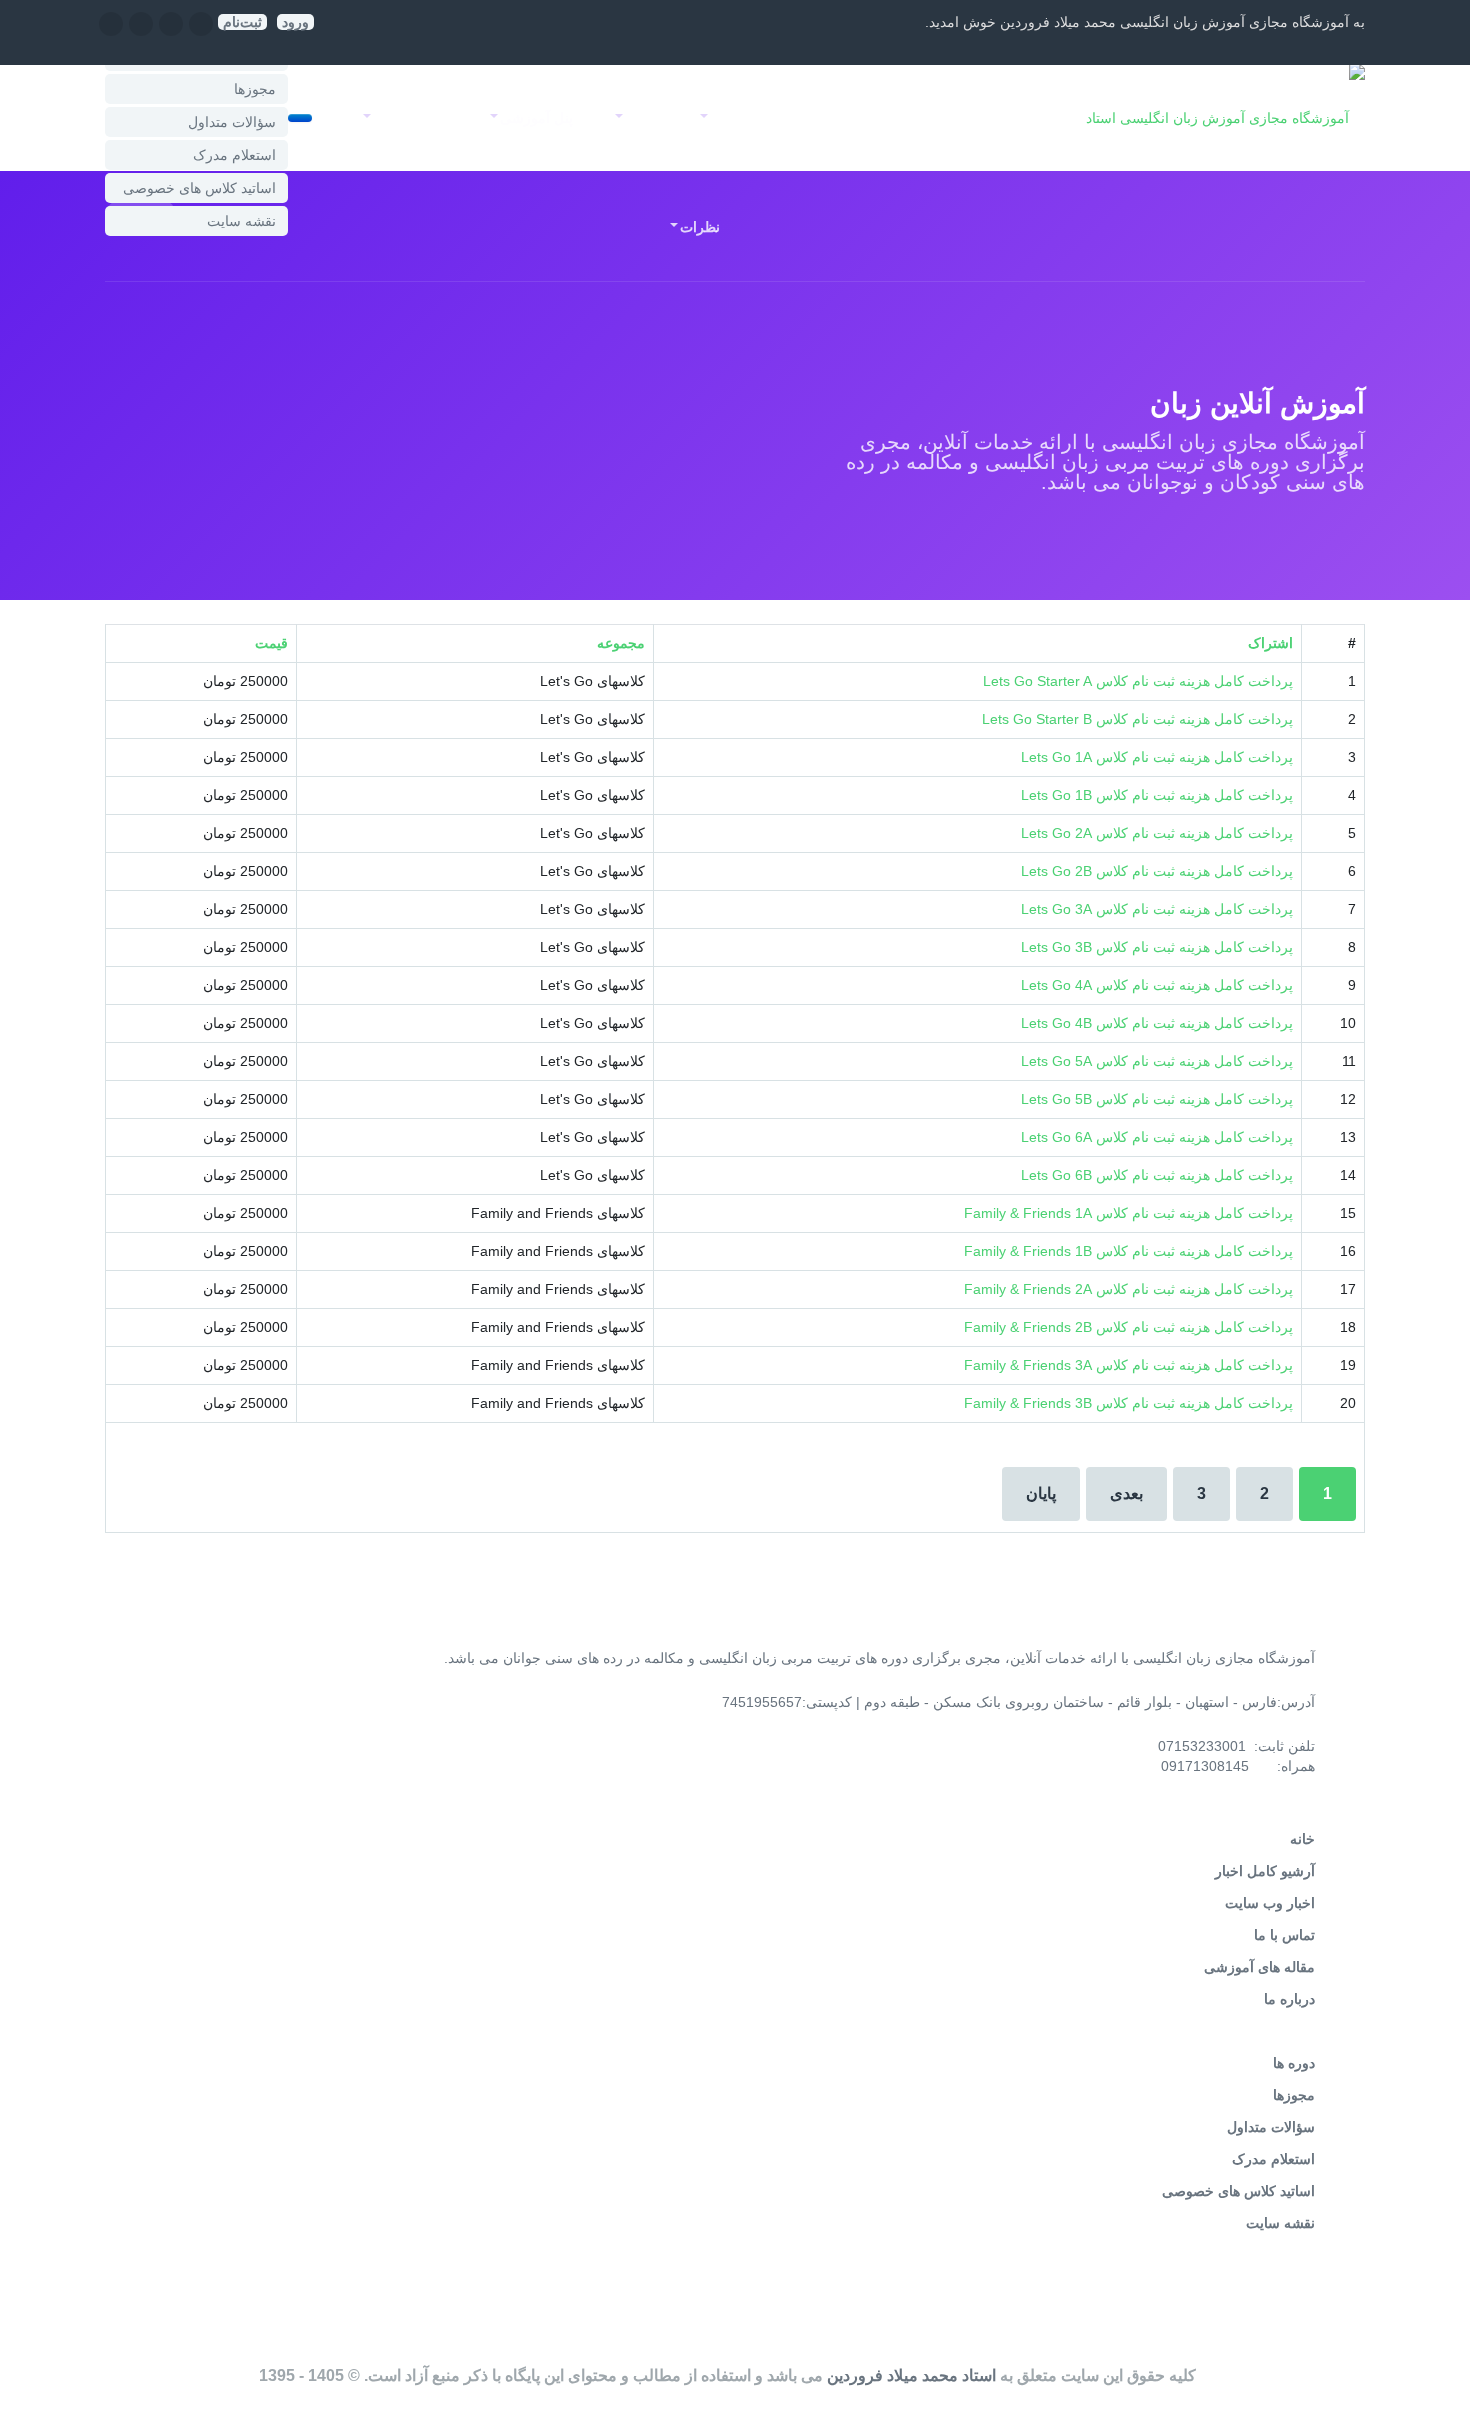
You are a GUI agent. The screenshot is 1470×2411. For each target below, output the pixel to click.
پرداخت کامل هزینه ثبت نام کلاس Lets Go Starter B (1137, 719)
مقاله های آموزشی (1259, 1967)
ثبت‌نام (242, 22)
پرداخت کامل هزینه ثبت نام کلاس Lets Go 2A (1157, 833)
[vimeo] (141, 31)
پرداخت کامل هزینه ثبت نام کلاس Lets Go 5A (1157, 1061)
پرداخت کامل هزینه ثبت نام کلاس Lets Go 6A (1157, 1137)
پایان (1041, 1493)
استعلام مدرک (234, 155)
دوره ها (1294, 2063)
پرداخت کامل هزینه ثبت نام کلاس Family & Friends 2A (1128, 1289)
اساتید (806, 118)
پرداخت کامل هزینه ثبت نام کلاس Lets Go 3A (1157, 909)
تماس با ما (1284, 1935)
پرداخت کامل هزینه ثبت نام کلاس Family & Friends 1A (1128, 1213)
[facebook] (201, 31)
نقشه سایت (241, 221)
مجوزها (255, 89)
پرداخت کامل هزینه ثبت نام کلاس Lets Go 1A (1157, 757)
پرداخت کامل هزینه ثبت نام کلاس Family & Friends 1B (1128, 1251)
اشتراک (1270, 643)
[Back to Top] (1428, 2348)
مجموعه (621, 643)
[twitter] (171, 31)
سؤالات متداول (232, 122)
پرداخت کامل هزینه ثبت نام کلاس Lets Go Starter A (1138, 681)
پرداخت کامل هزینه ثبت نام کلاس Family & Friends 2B (1128, 1327)
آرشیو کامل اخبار (1265, 1871)
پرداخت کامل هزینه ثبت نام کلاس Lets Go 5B (1157, 1099)
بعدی (1126, 1493)
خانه (1014, 118)
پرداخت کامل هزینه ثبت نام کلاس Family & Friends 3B (1128, 1403)
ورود (295, 22)
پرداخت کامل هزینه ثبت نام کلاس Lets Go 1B (1157, 795)
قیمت (271, 643)
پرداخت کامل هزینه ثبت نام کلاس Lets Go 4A (1157, 985)
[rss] (111, 31)
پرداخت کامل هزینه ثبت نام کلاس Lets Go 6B (1157, 1175)
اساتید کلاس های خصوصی (199, 188)
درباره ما (1289, 1999)
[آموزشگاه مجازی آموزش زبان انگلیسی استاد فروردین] (1213, 118)
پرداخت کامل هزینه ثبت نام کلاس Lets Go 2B (1157, 871)
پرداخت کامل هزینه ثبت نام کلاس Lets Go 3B (1157, 947)
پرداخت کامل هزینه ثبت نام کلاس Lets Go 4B (1157, 1023)
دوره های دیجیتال (913, 118)
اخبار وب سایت (1270, 1903)
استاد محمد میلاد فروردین (911, 2375)
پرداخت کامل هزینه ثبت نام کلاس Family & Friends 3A (1128, 1365)
